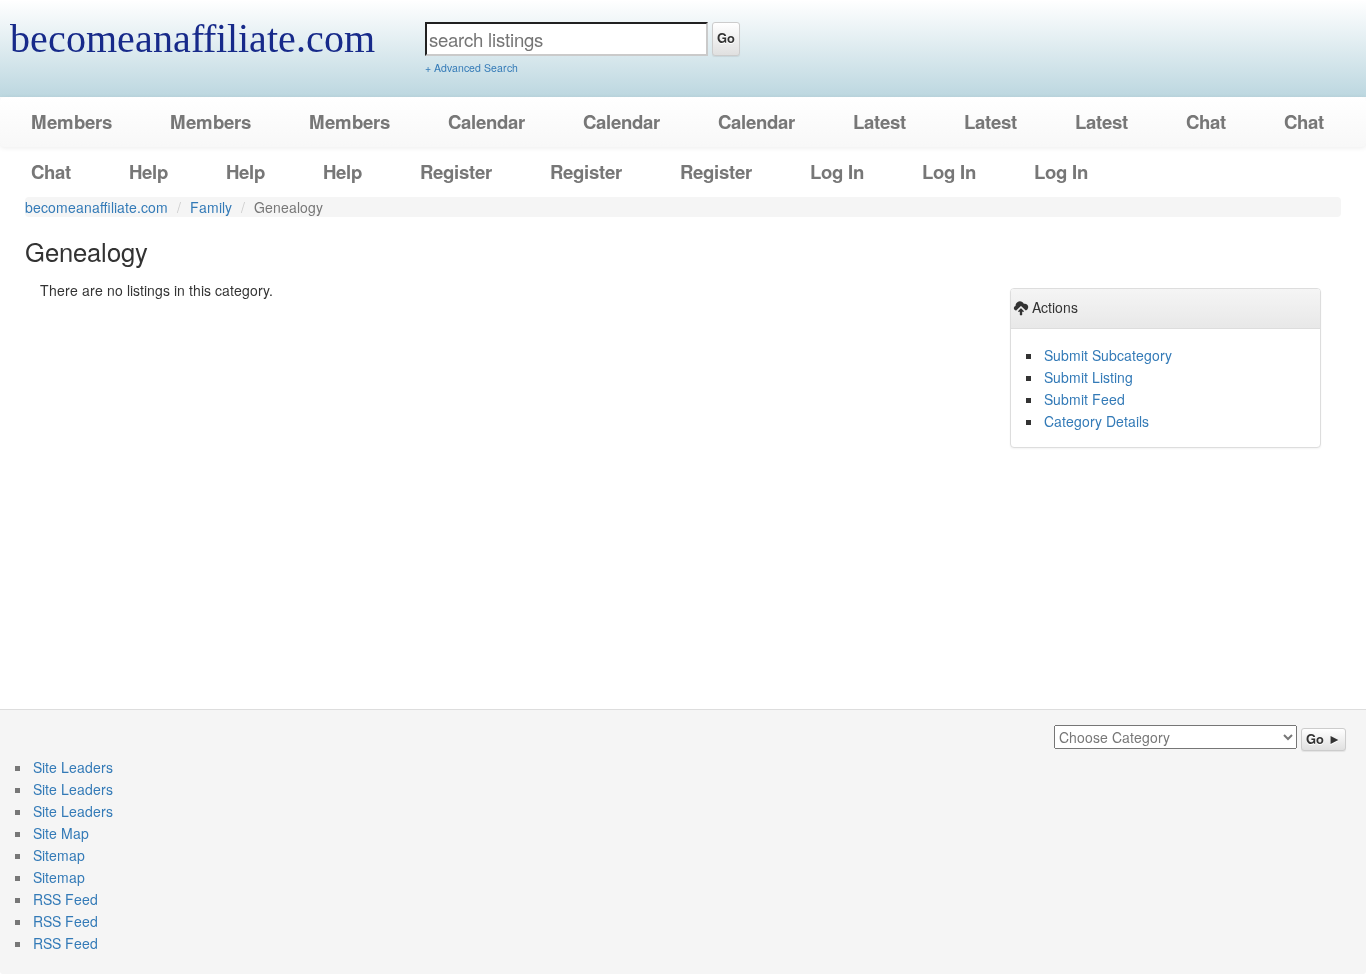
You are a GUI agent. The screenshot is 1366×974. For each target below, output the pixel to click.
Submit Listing (1088, 377)
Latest (879, 121)
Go (726, 38)
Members (71, 121)
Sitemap (59, 855)
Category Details (1096, 421)
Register (456, 171)
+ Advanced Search (471, 67)
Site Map (61, 833)
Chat (1206, 121)
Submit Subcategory (1108, 355)
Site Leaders (73, 767)
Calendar (486, 121)
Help (148, 171)
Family (211, 207)
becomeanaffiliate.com (192, 38)
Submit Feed (1084, 399)
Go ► (1323, 739)
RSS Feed (65, 899)
